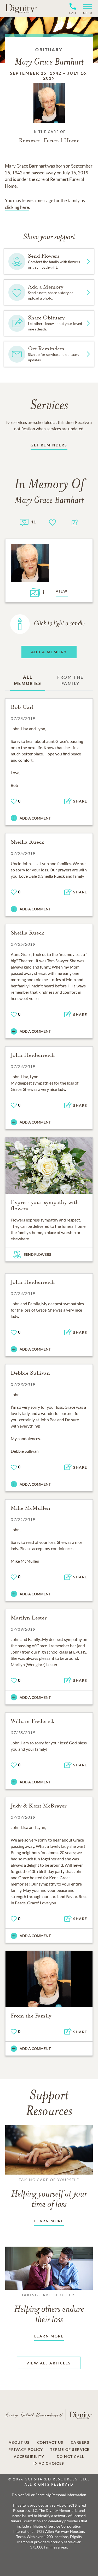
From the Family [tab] (70, 680)
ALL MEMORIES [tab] (28, 680)
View (62, 591)
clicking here (17, 207)
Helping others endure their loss (49, 2309)
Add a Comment (35, 818)
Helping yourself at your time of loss (49, 2193)
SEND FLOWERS (38, 1254)
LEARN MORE (49, 2221)
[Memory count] (24, 522)
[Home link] (21, 8)
